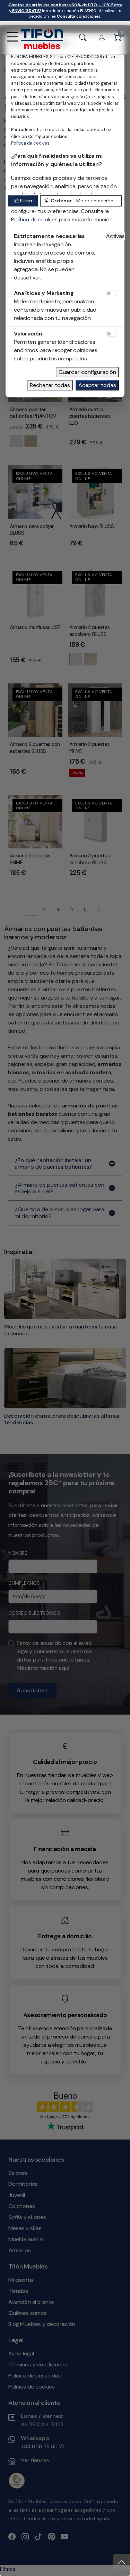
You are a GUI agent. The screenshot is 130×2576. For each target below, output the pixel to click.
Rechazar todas (50, 385)
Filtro (26, 201)
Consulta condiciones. (79, 16)
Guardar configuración (87, 372)
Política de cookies (30, 143)
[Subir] (122, 2562)
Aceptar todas (97, 385)
